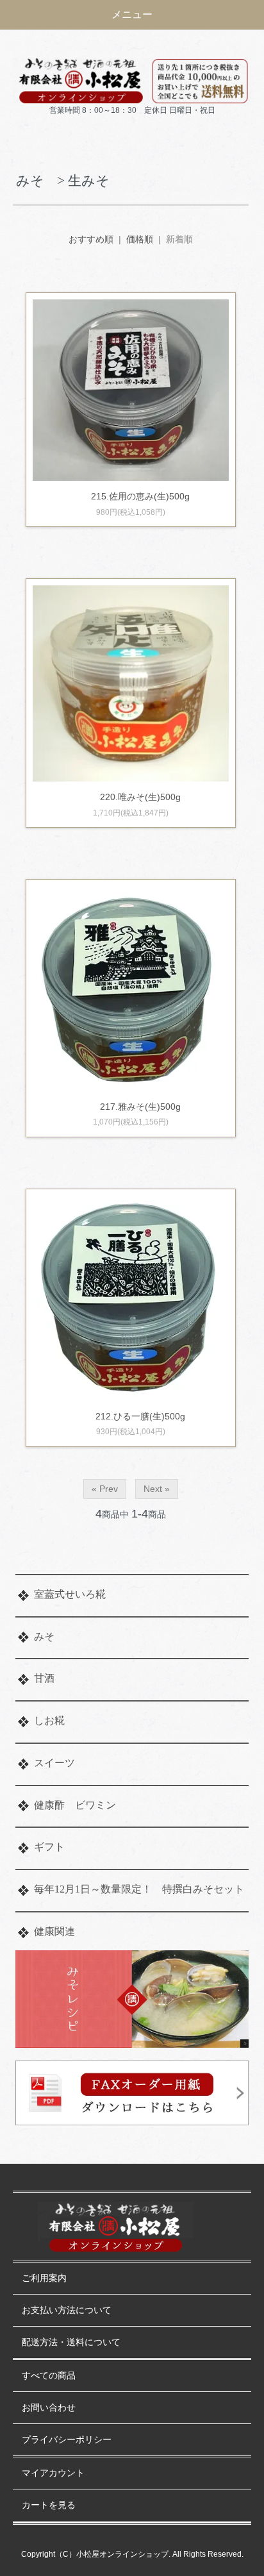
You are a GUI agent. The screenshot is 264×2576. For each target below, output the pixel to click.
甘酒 (44, 1678)
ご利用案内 (44, 2278)
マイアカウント (53, 2473)
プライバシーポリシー (67, 2440)
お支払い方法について (67, 2310)
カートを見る (49, 2505)
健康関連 (54, 1931)
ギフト (49, 1847)
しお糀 (49, 1720)
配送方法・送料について (71, 2342)
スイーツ (54, 1763)
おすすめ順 (91, 239)
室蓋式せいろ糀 (70, 1594)
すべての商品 (49, 2376)
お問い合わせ (49, 2408)
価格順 (140, 239)
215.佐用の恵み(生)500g (140, 496)
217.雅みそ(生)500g (140, 1107)
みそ (44, 1636)
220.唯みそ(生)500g (145, 797)
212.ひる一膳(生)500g (140, 1416)
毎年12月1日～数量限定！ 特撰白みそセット (139, 1889)
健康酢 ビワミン (75, 1805)
